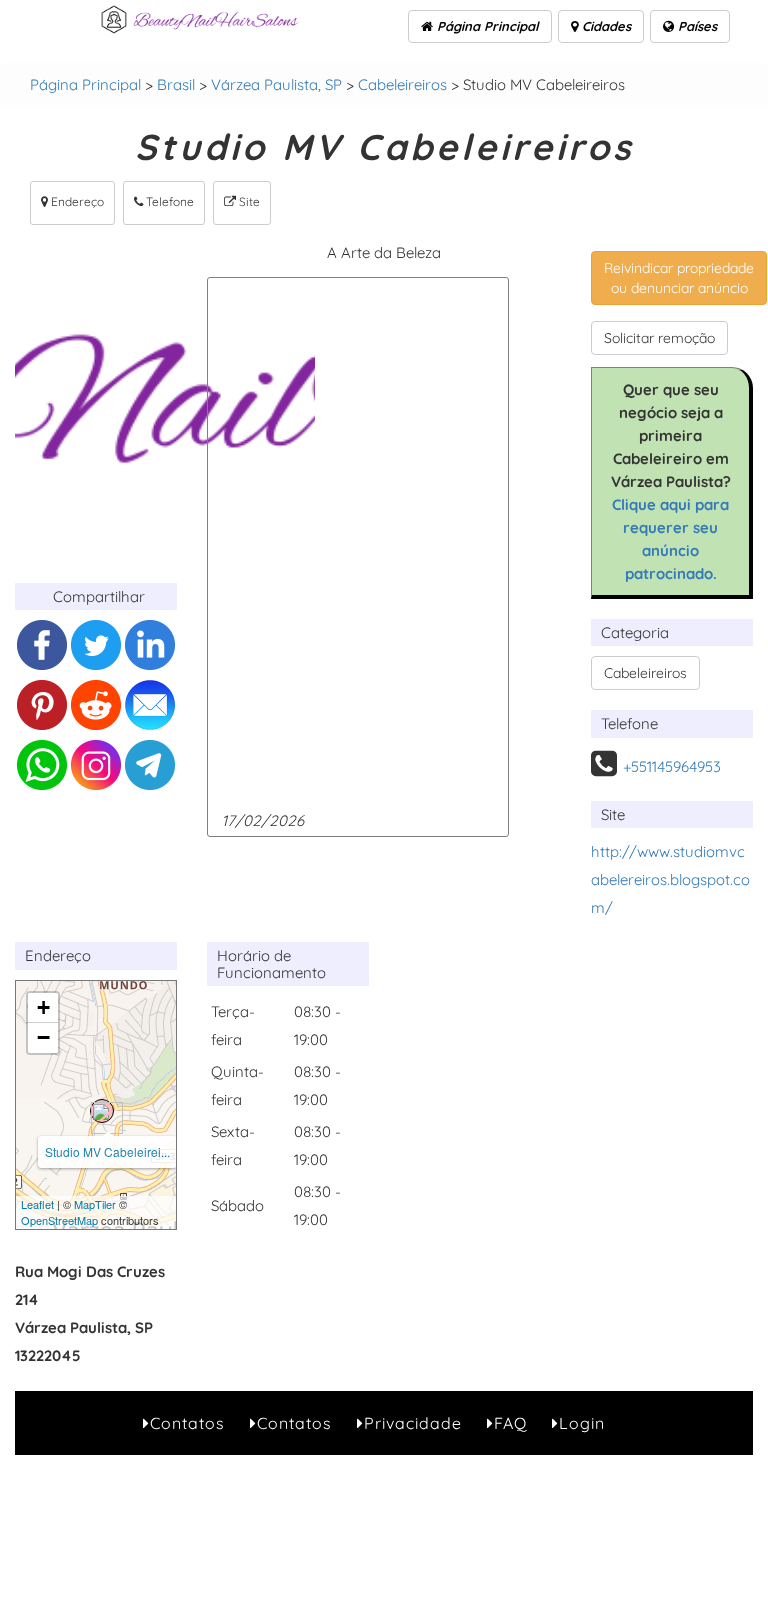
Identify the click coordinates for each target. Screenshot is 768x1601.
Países (695, 26)
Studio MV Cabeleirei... (107, 1151)
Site (248, 201)
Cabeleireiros (402, 84)
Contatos (187, 1423)
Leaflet (37, 1204)
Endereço (76, 201)
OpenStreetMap (59, 1220)
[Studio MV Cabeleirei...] (102, 1111)
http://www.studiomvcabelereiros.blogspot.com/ (670, 879)
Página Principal (486, 26)
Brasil (176, 84)
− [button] (43, 1037)
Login (582, 1423)
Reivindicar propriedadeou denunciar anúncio (679, 278)
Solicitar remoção (659, 338)
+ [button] (43, 1007)
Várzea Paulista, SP (276, 84)
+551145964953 (672, 766)
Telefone (168, 201)
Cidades (604, 26)
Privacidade (413, 1423)
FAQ (510, 1423)
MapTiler (95, 1204)
